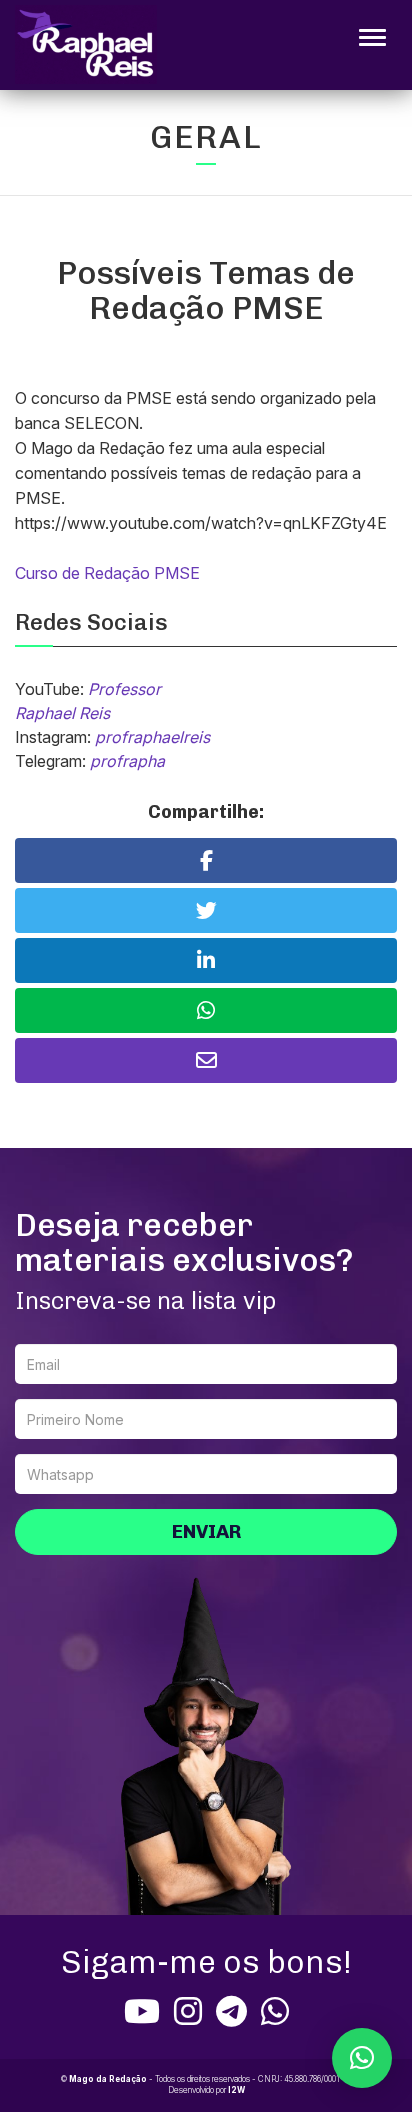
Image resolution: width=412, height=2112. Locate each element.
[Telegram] (231, 2011)
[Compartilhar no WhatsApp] (206, 1010)
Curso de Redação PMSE (107, 573)
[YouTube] (142, 2011)
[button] (362, 2058)
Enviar (206, 1531)
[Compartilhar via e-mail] (206, 1060)
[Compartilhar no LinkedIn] (206, 960)
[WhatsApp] (275, 2011)
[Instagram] (188, 2011)
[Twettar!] (206, 910)
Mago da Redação (108, 2079)
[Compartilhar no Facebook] (206, 860)
